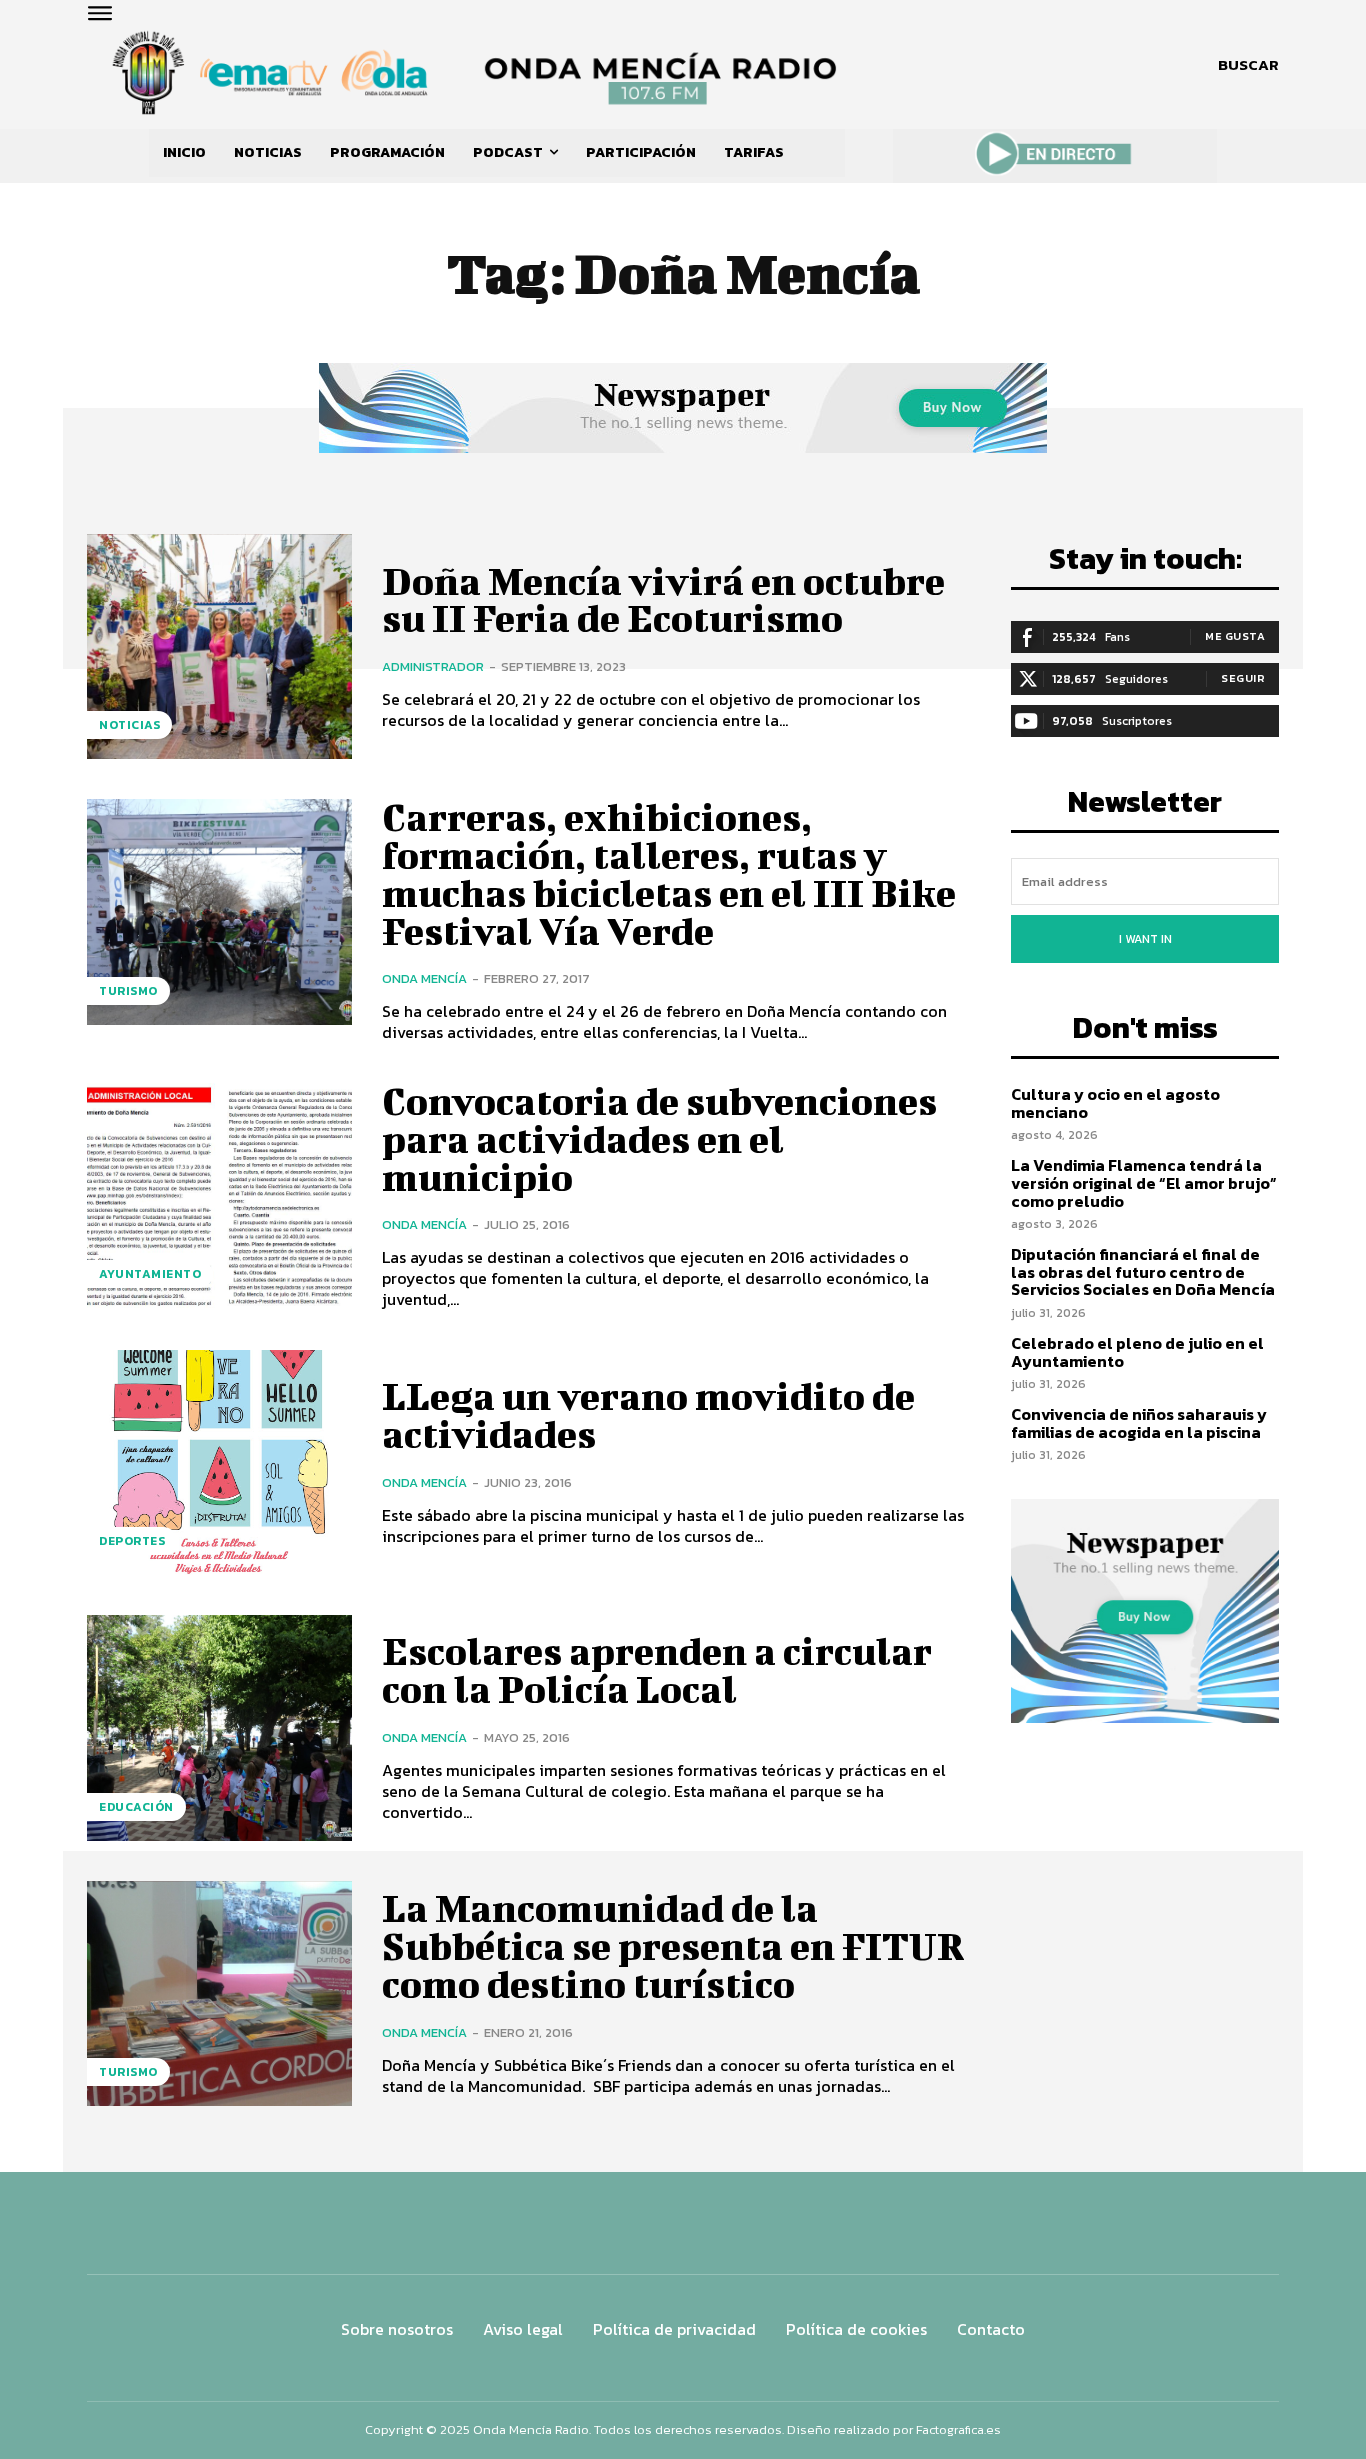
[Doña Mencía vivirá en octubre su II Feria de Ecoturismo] (219, 646)
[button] (1248, 65)
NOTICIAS (129, 725)
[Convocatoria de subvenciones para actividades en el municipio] (219, 1195)
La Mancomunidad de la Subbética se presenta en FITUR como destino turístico (673, 1946)
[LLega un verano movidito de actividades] (219, 1462)
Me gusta (1235, 636)
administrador (433, 666)
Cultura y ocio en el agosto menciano (1115, 1103)
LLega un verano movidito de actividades (648, 1415)
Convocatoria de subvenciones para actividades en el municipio (659, 1139)
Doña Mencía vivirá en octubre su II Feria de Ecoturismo (663, 600)
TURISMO (128, 991)
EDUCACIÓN (136, 1807)
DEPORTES (132, 1541)
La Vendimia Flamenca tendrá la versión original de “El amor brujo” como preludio (1144, 1182)
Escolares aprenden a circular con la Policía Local (657, 1670)
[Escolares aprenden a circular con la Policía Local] (219, 1727)
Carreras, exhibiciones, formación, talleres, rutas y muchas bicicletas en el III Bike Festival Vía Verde (669, 873)
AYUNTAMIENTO (150, 1274)
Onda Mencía (424, 978)
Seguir (1243, 678)
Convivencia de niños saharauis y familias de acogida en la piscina (1139, 1423)
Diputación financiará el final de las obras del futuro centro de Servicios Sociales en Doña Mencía (1143, 1271)
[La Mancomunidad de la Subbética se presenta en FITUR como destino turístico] (219, 1993)
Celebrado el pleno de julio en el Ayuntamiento (1137, 1352)
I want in (1145, 939)
